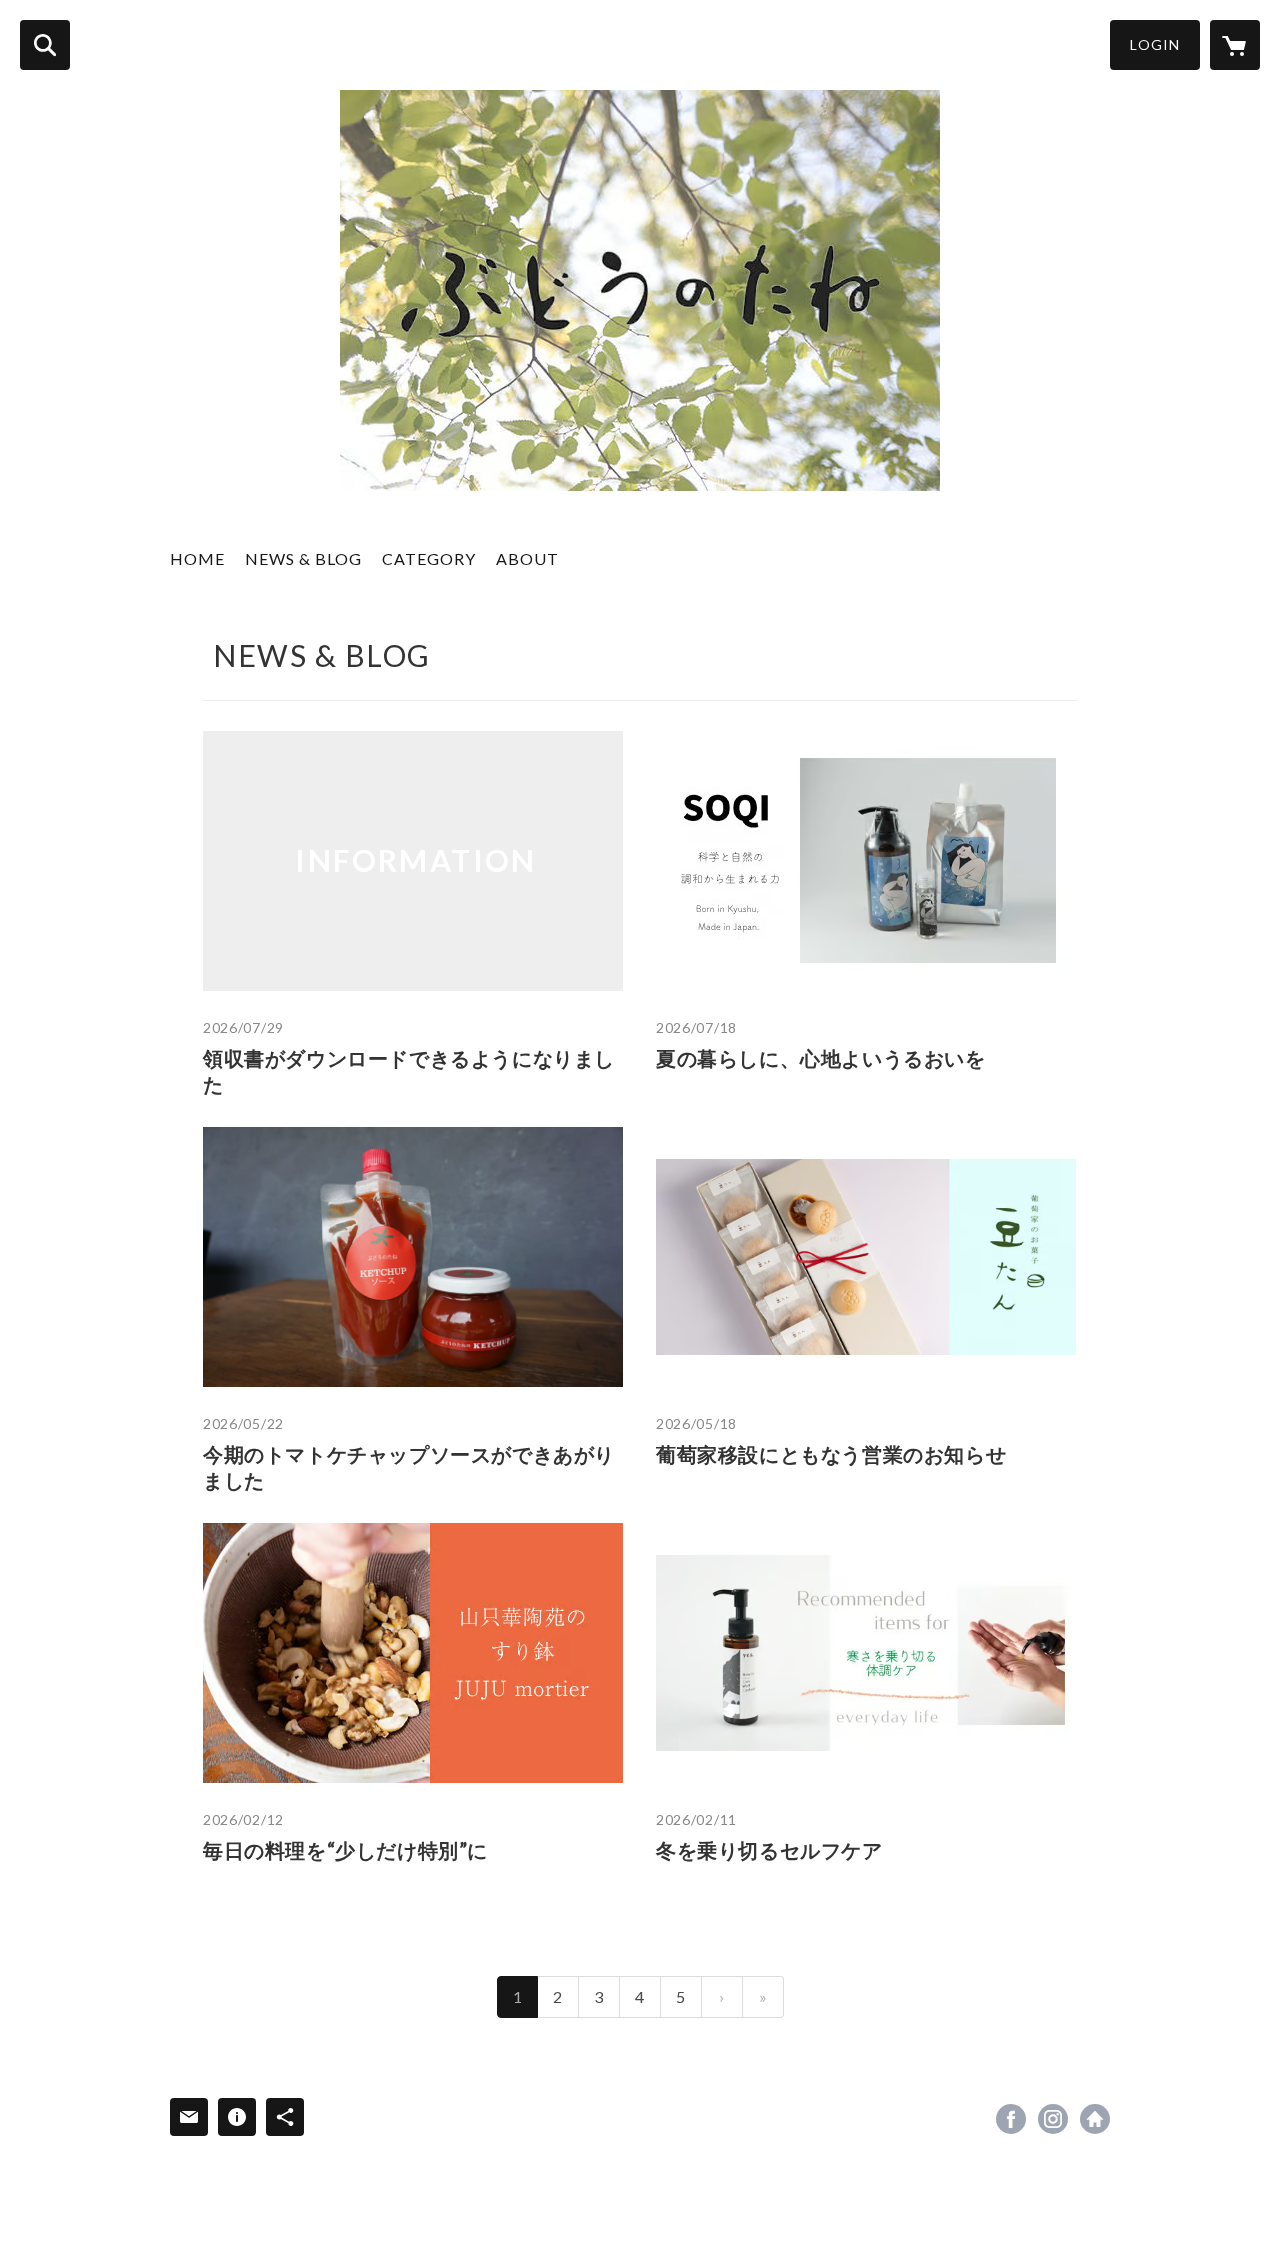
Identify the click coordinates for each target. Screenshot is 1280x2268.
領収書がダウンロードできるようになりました (409, 1071)
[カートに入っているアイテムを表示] (1235, 45)
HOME (197, 558)
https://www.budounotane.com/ (1095, 2119)
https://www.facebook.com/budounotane (1011, 2119)
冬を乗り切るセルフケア (769, 1850)
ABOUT (527, 558)
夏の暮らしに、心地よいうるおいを (821, 1058)
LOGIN (1155, 44)
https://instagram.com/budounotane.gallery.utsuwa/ (1053, 2119)
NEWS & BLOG (303, 558)
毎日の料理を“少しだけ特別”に (345, 1850)
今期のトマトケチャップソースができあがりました (409, 1467)
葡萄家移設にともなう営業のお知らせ (831, 1454)
